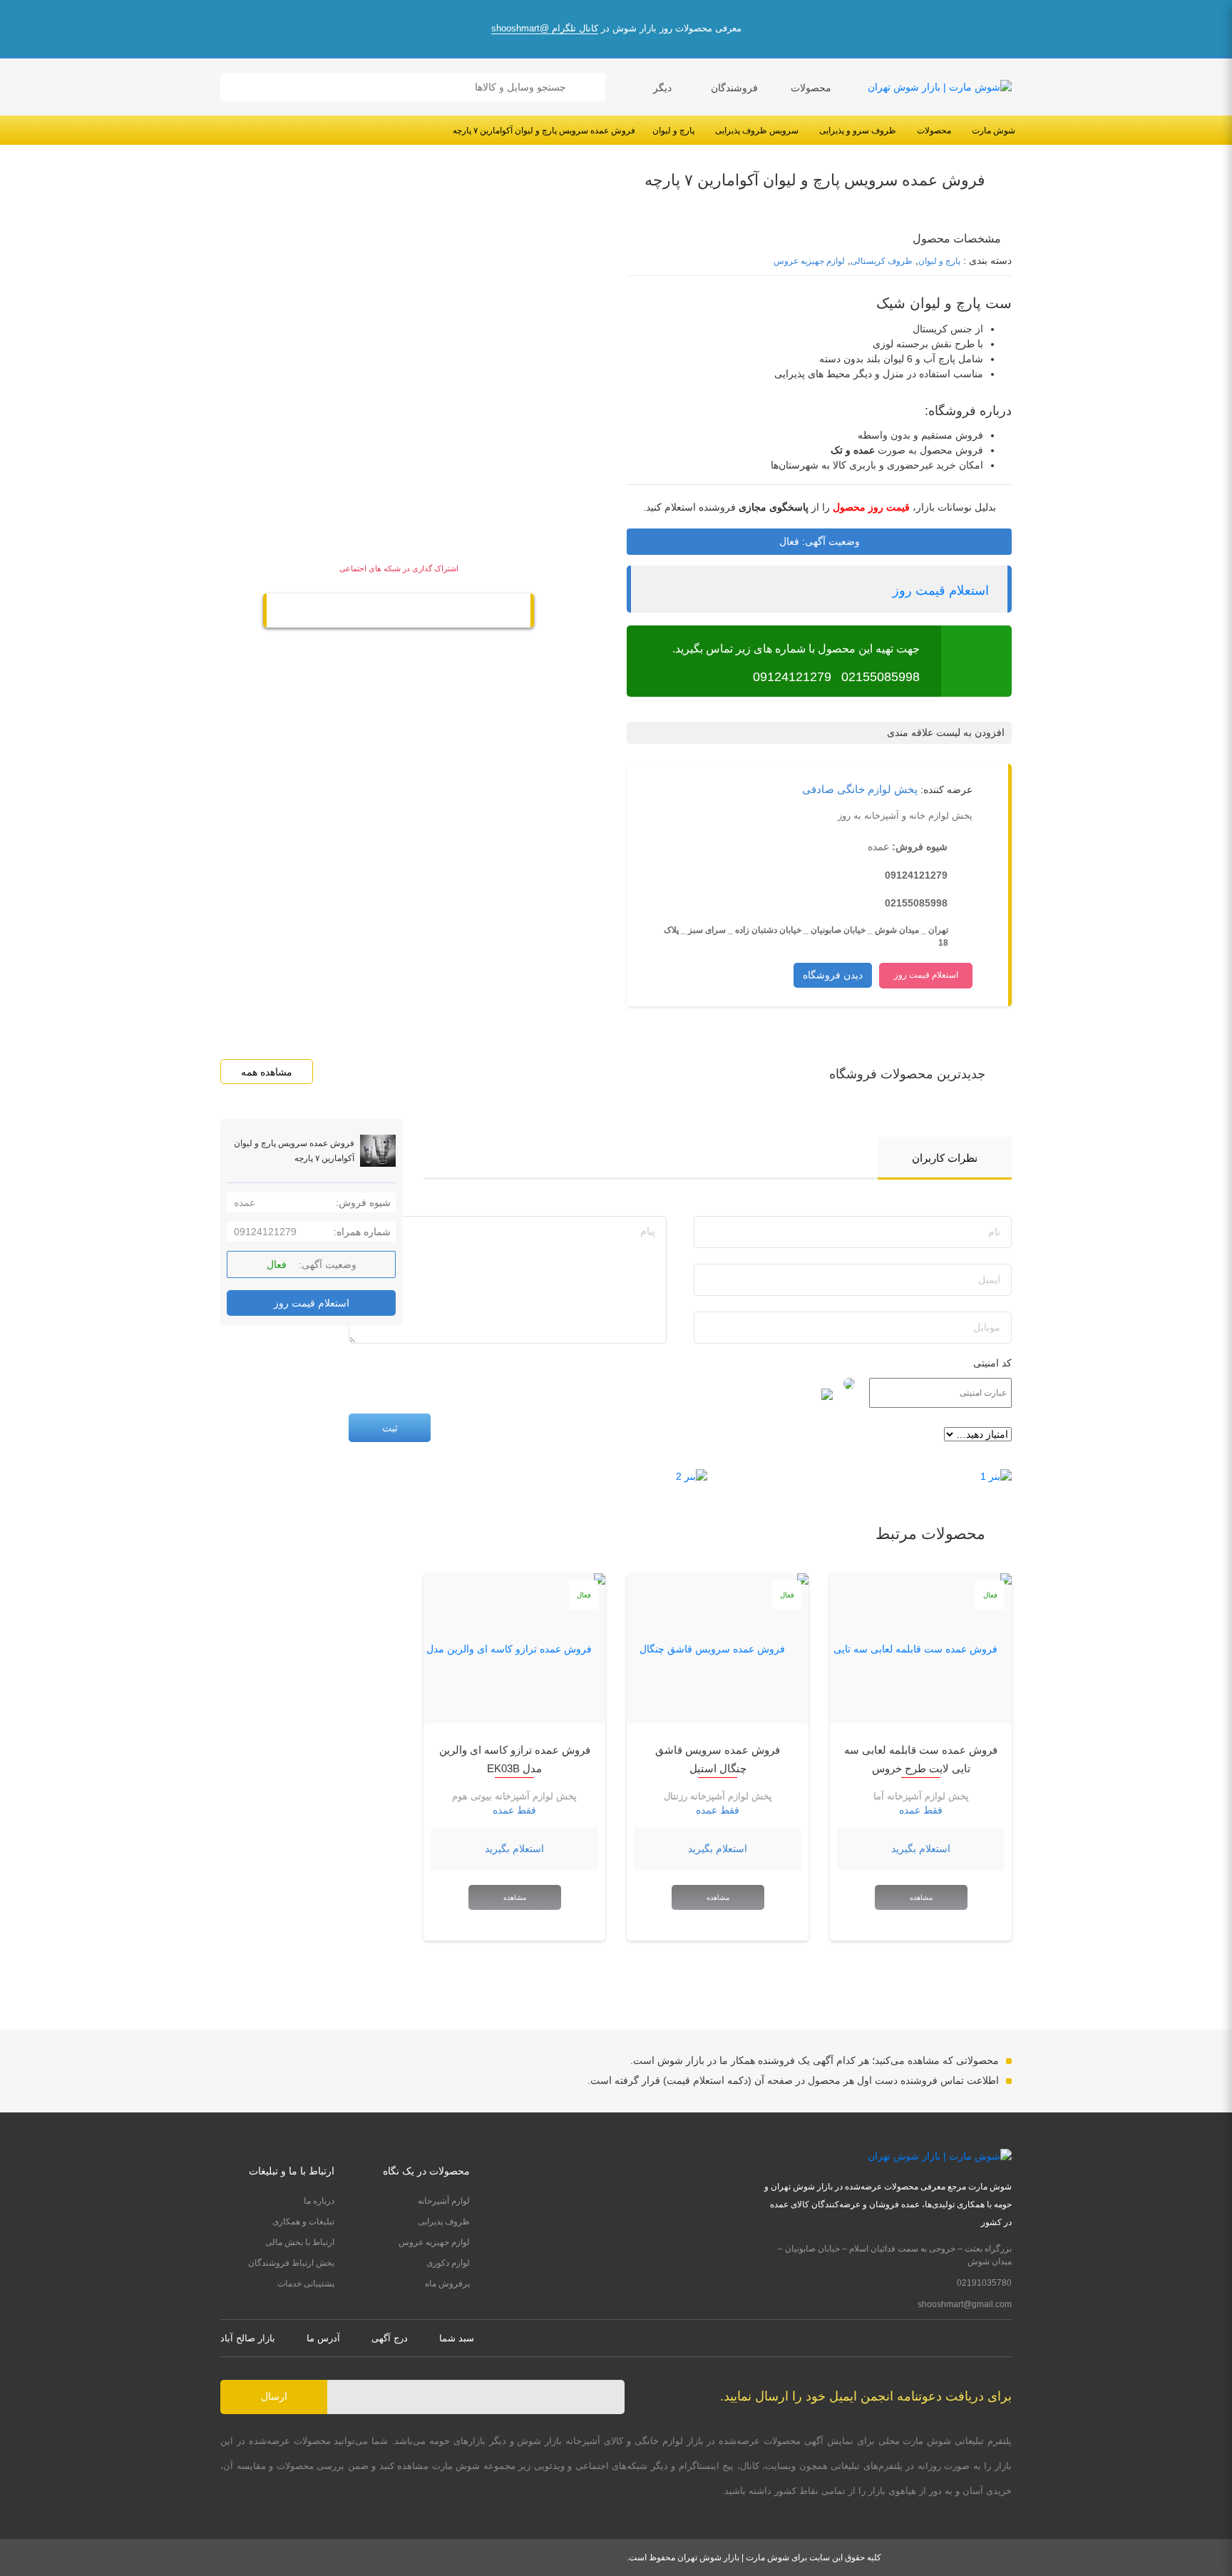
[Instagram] (1007, 2338)
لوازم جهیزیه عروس (809, 261)
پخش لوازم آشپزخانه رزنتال (718, 1796)
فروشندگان (734, 88)
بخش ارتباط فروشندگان (291, 2263)
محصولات (811, 88)
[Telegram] (399, 612)
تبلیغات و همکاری (303, 2222)
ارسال (274, 2396)
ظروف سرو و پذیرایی (858, 131)
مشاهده (921, 1897)
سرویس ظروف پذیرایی (757, 131)
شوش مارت (994, 131)
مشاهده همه (267, 1072)
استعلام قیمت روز (941, 591)
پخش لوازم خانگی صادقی (860, 789)
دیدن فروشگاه (833, 975)
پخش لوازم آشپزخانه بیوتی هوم (514, 1796)
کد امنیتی (992, 1363)
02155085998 (881, 677)
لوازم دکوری (448, 2263)
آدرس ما (323, 2338)
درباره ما (319, 2201)
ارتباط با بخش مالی (300, 2242)
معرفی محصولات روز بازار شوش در (616, 28)
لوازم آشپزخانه (444, 2201)
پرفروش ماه (447, 2284)
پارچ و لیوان (673, 131)
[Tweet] (428, 612)
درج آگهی (390, 2338)
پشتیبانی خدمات (306, 2284)
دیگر (662, 88)
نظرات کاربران (945, 1158)
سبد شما (457, 2338)
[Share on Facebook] (369, 612)
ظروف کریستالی (882, 261)
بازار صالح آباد (248, 2338)
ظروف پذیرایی (444, 2222)
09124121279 (792, 677)
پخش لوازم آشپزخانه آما (921, 1796)
